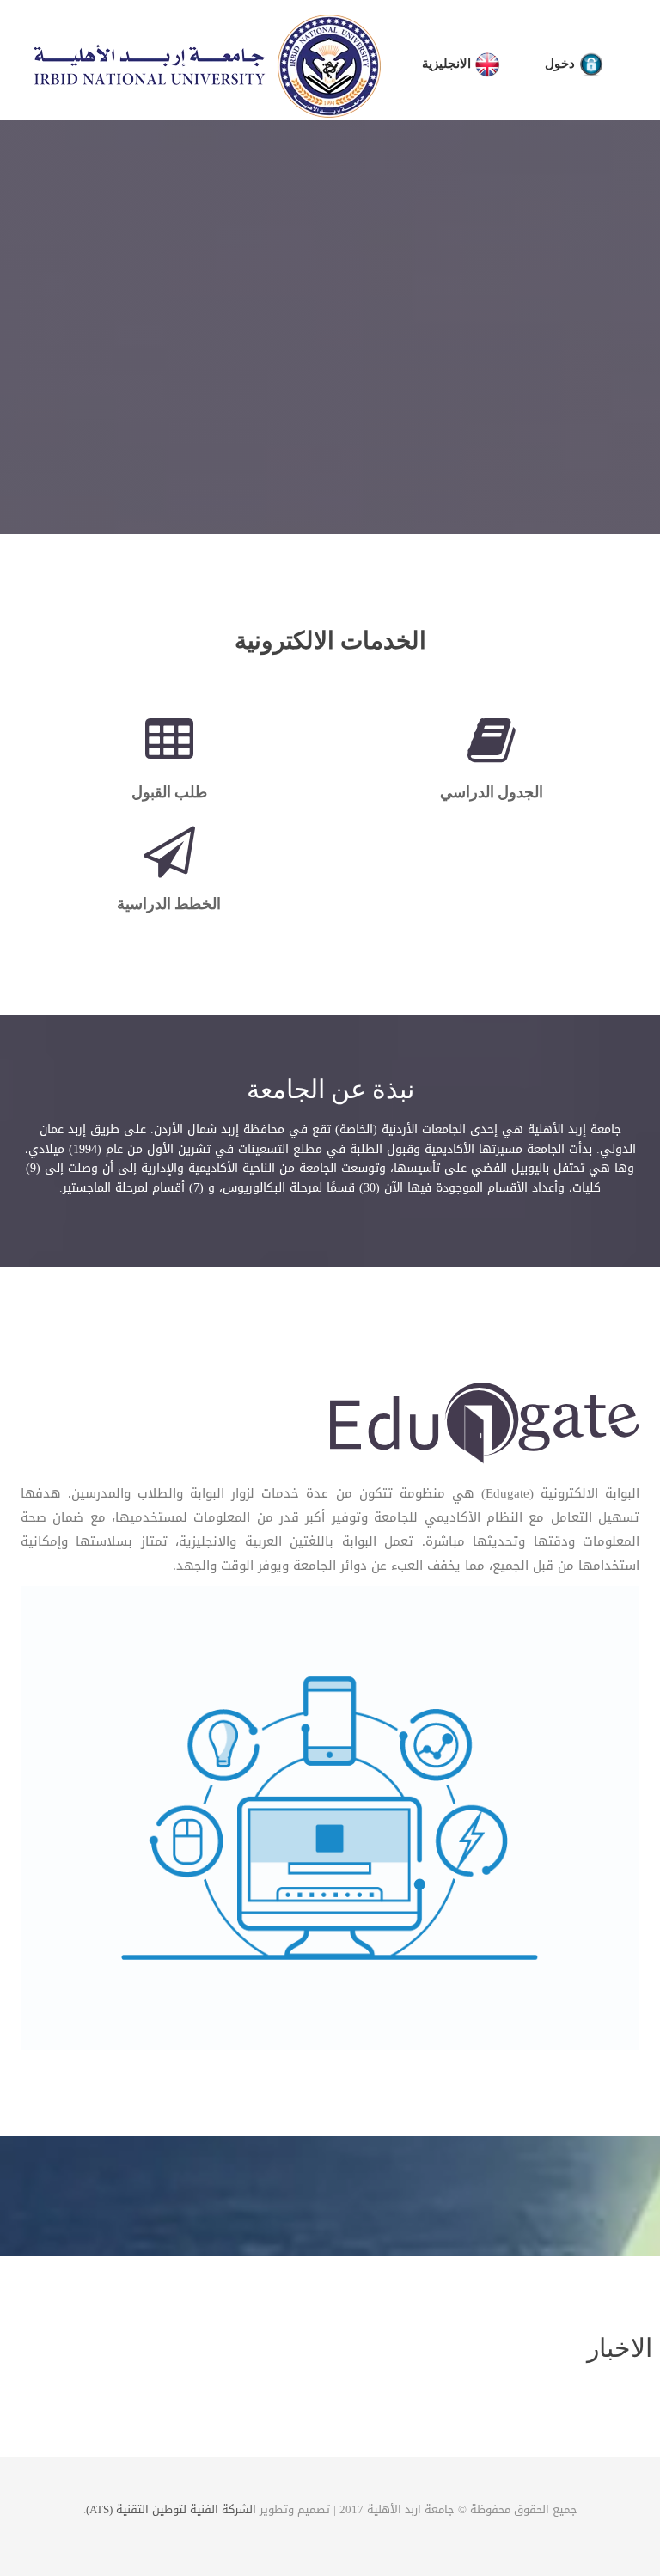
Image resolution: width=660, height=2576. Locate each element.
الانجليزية (448, 64)
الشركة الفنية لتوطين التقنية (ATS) (171, 2509)
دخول (562, 64)
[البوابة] (485, 1426)
